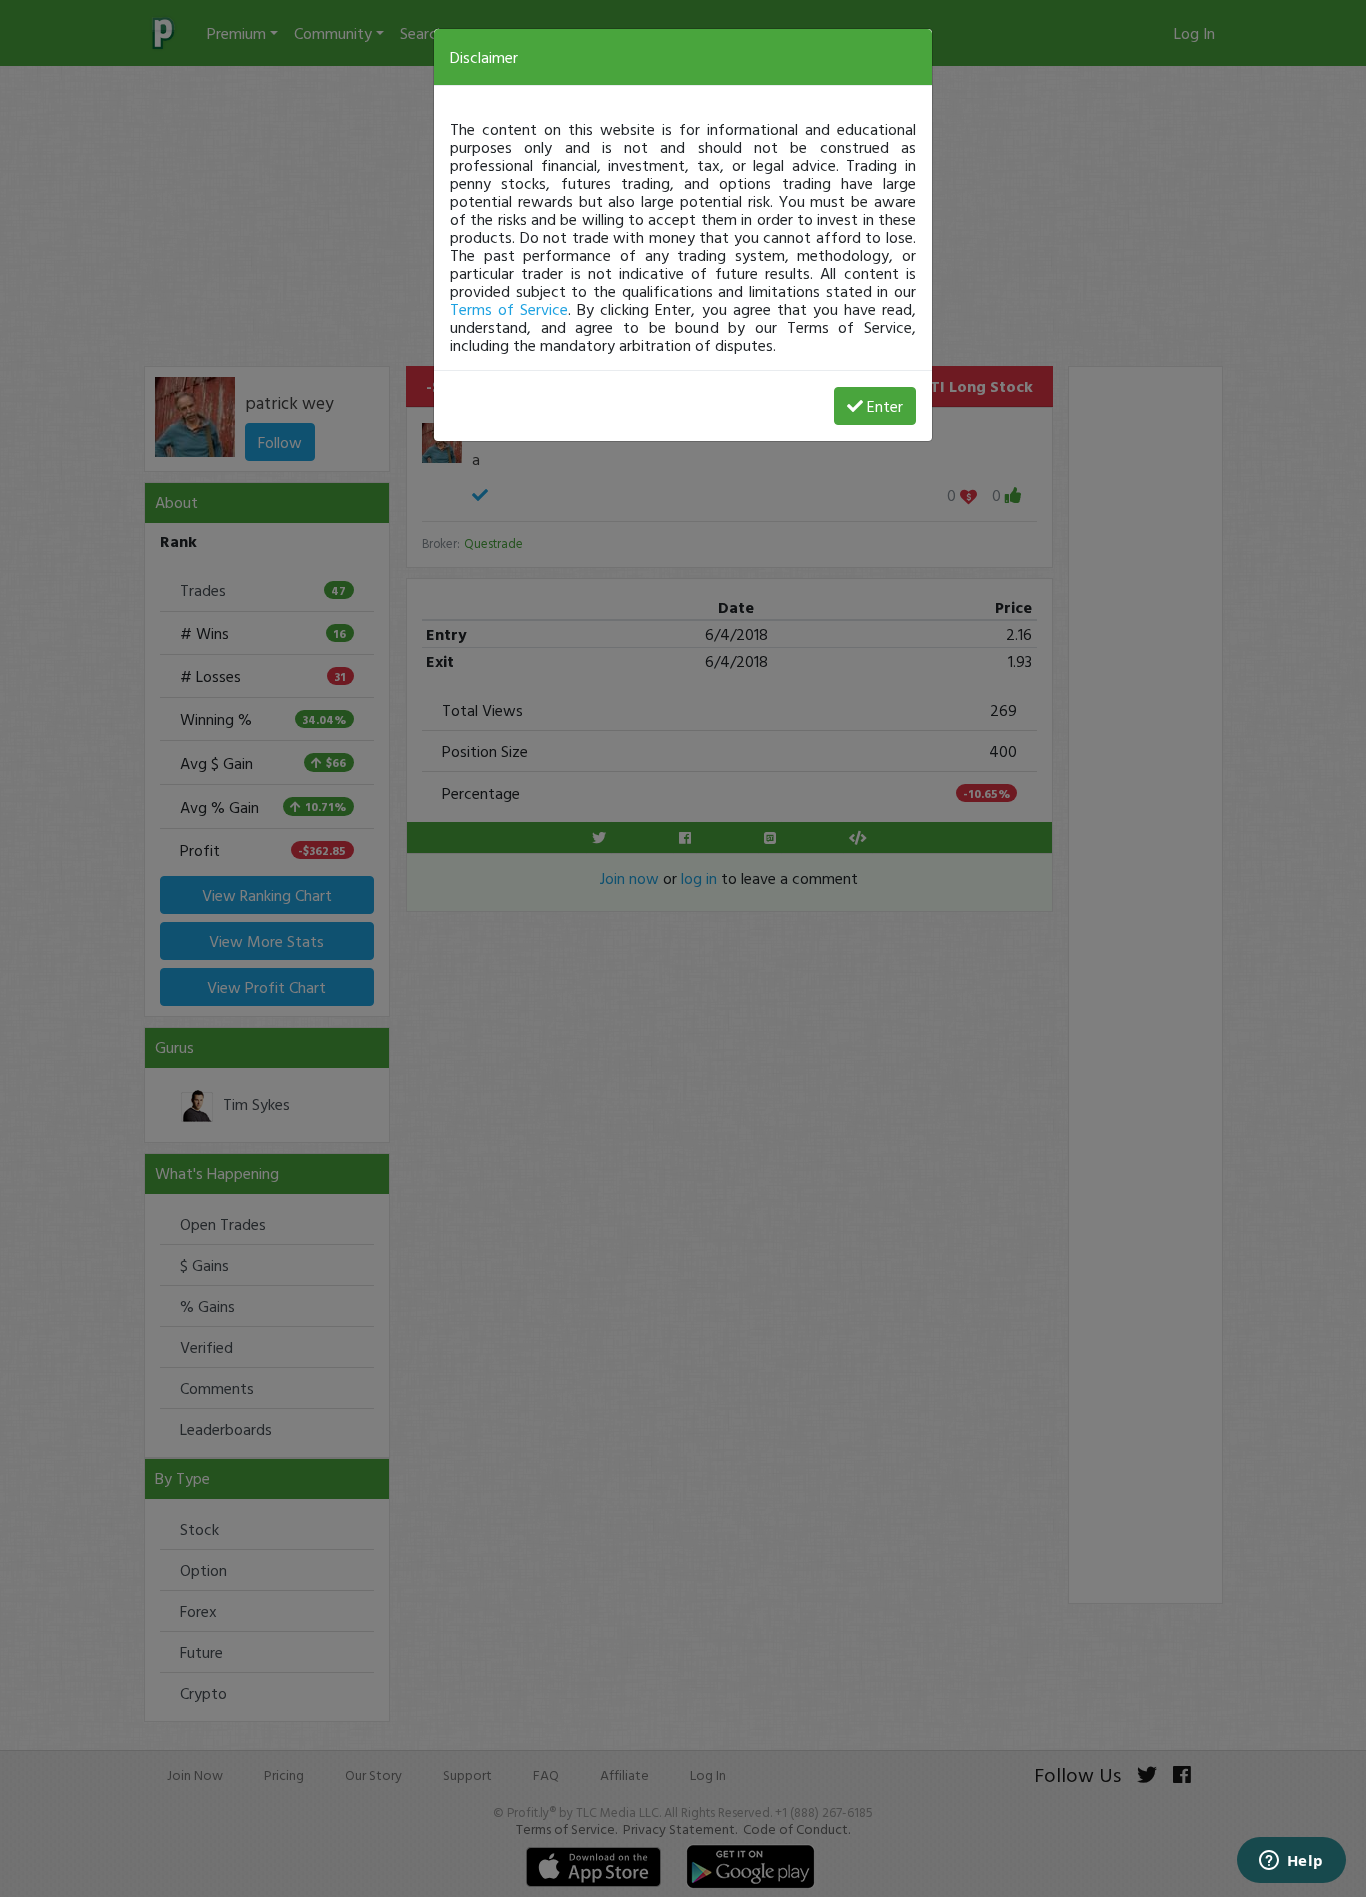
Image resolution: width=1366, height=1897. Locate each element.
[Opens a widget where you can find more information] (1291, 1862)
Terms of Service (509, 309)
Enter (885, 406)
